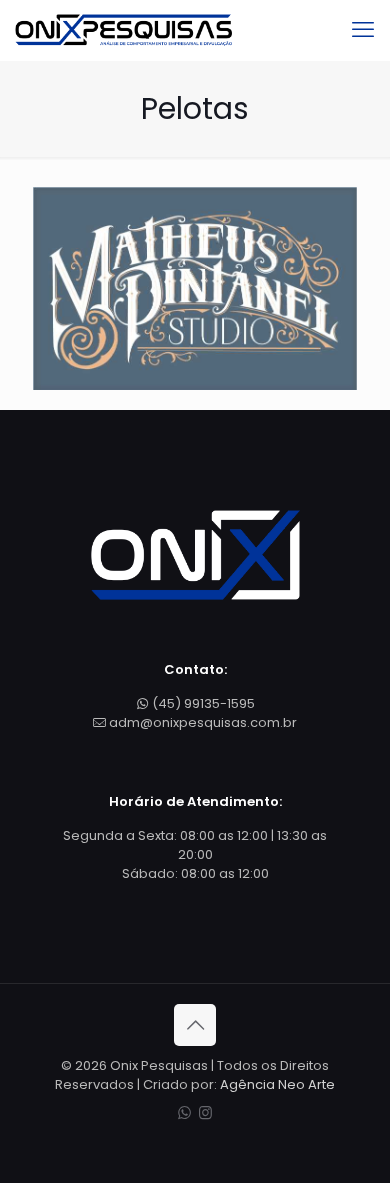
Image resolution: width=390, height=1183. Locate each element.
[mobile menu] (363, 30)
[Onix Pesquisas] (123, 30)
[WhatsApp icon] (184, 1112)
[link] (195, 288)
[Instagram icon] (205, 1112)
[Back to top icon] (195, 1025)
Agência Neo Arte (277, 1084)
